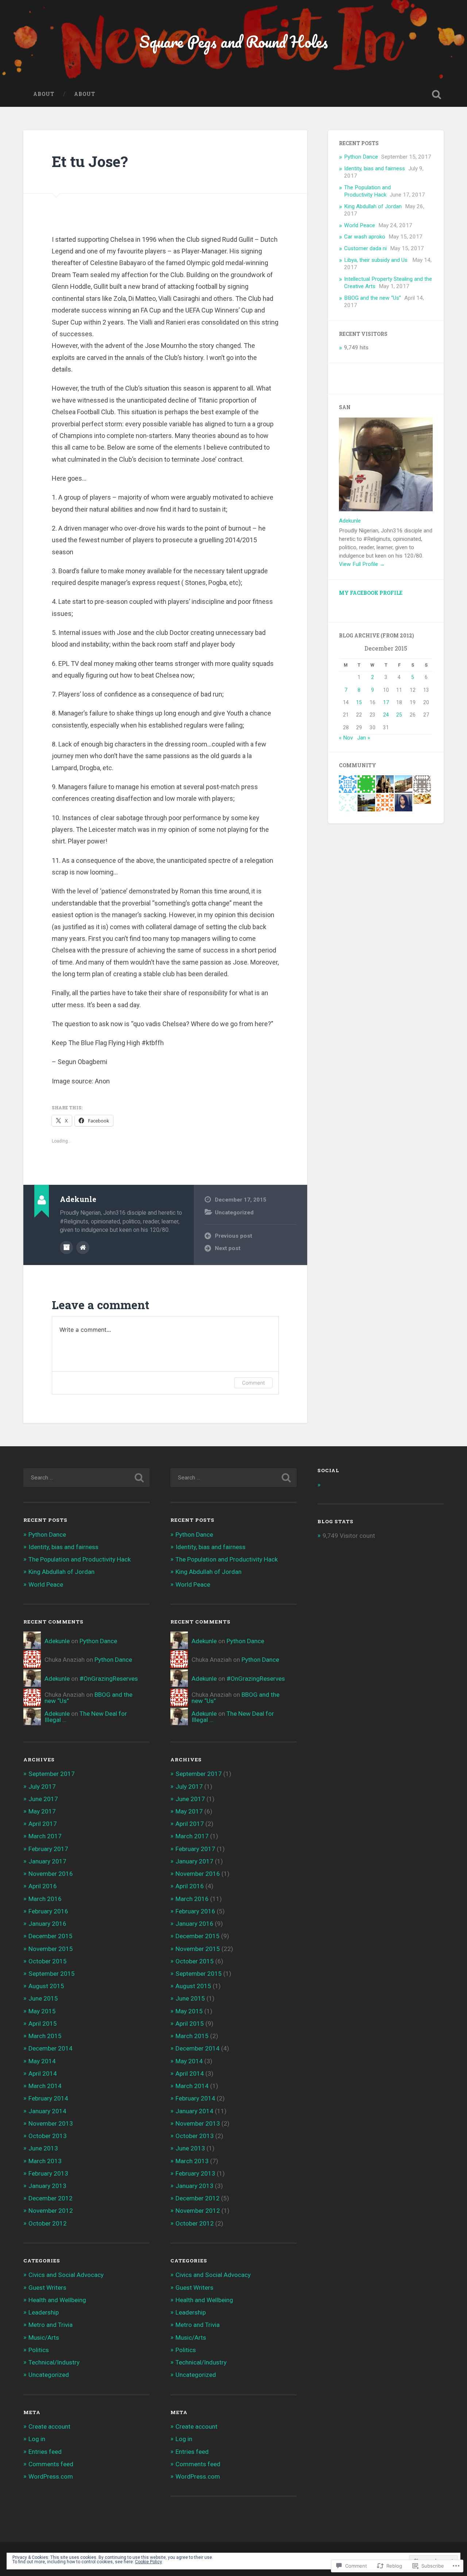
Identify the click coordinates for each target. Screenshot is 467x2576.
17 (386, 702)
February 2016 (48, 1911)
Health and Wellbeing (57, 2300)
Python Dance (361, 157)
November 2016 (51, 1874)
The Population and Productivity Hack (367, 191)
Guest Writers (47, 2288)
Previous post (233, 1236)
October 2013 (48, 2136)
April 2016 (43, 1886)
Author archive (66, 1248)
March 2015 (45, 2036)
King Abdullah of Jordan (373, 206)
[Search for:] (86, 1478)
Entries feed (45, 2452)
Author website (83, 1248)
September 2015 (52, 1974)
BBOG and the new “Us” (373, 298)
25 (399, 715)
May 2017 (42, 1811)
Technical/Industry (54, 2362)
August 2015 (46, 1986)
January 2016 (47, 1924)
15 (359, 702)
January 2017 (47, 1861)
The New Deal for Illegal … (86, 1717)
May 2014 (42, 2061)
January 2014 (47, 2111)
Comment (253, 1383)
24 (386, 715)
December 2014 (51, 2048)
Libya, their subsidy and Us (377, 260)
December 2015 (51, 1936)
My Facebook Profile (371, 593)
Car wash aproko (365, 237)
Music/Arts (44, 2338)
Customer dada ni (365, 248)
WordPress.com (51, 2476)
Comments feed (51, 2464)
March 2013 (45, 2161)
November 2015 (51, 1949)
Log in (37, 2439)
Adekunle (350, 521)
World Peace (360, 225)
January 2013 (47, 2186)
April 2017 (43, 1824)
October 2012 (48, 2223)
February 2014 (48, 2098)
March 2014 (45, 2086)
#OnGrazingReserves (109, 1679)
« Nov (346, 738)
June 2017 (43, 1799)
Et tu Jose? (92, 161)
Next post (228, 1248)
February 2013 (48, 2173)
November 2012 (51, 2211)
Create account (49, 2426)
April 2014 (43, 2073)
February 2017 (48, 1849)
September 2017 (52, 1774)
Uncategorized (234, 1213)
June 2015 (43, 1998)
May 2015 (42, 2011)
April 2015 (43, 2024)
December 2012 (51, 2198)
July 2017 (42, 1786)
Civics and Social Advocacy (66, 2275)
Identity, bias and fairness (375, 168)
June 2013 (43, 2148)
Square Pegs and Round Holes (234, 41)
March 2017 (45, 1836)
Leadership (44, 2312)
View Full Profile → (362, 564)
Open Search (436, 94)
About (44, 94)
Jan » (364, 738)
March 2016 (45, 1899)
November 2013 (51, 2123)
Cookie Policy (148, 2562)
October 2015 (48, 1961)
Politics (39, 2350)
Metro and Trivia (51, 2325)
